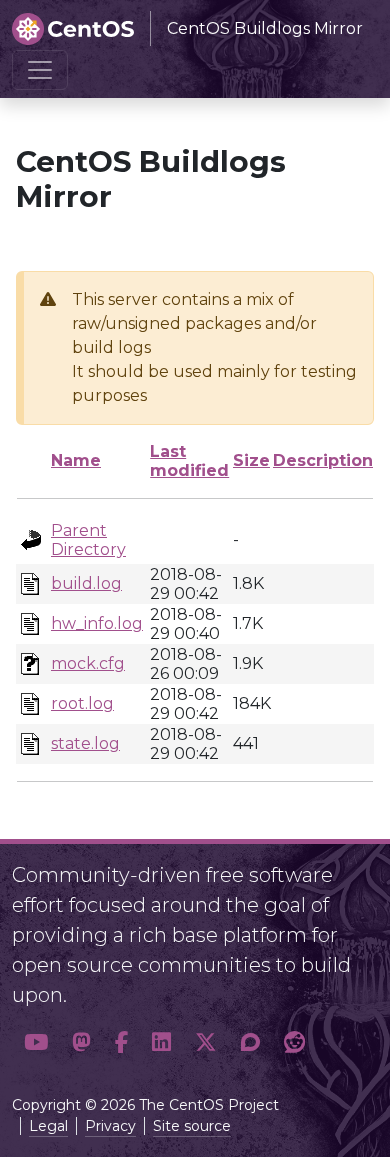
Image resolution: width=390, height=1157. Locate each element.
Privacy (110, 1126)
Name (76, 460)
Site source (192, 1126)
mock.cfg (88, 663)
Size (251, 460)
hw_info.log (97, 623)
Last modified (189, 461)
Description (323, 460)
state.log (85, 743)
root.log (82, 703)
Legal (48, 1126)
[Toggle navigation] (40, 70)
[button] (36, 1043)
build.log (86, 583)
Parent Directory (88, 540)
